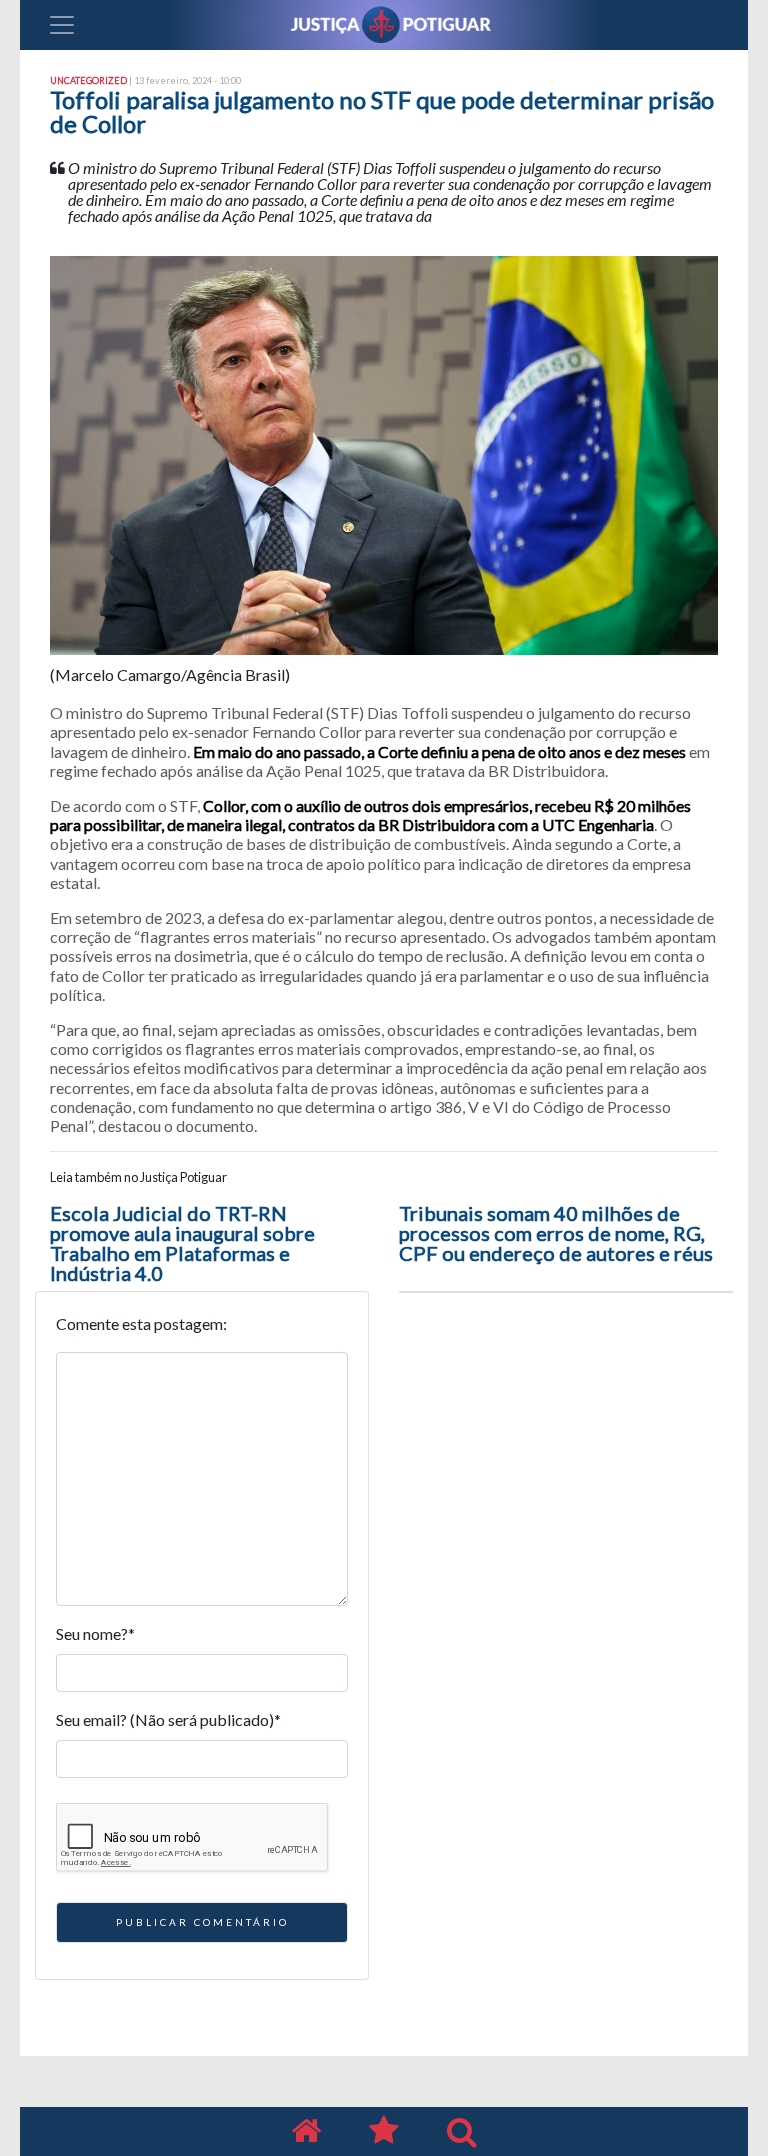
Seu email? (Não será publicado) (168, 1719)
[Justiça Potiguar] (306, 2131)
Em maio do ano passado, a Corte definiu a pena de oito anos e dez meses (441, 751)
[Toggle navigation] (62, 25)
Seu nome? (95, 1633)
